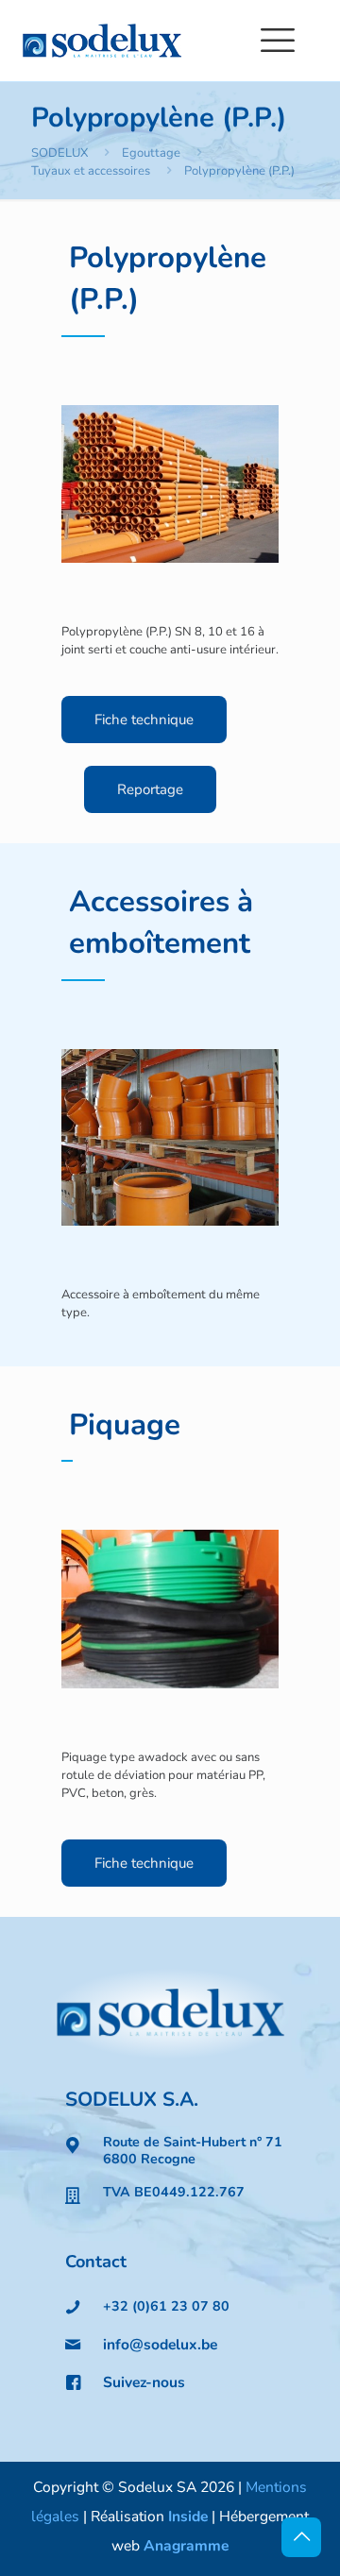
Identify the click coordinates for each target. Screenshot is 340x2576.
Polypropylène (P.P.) (239, 171)
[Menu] (278, 41)
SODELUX (59, 153)
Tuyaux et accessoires (91, 171)
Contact (96, 2262)
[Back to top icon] (301, 2537)
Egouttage (151, 153)
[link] (170, 2014)
